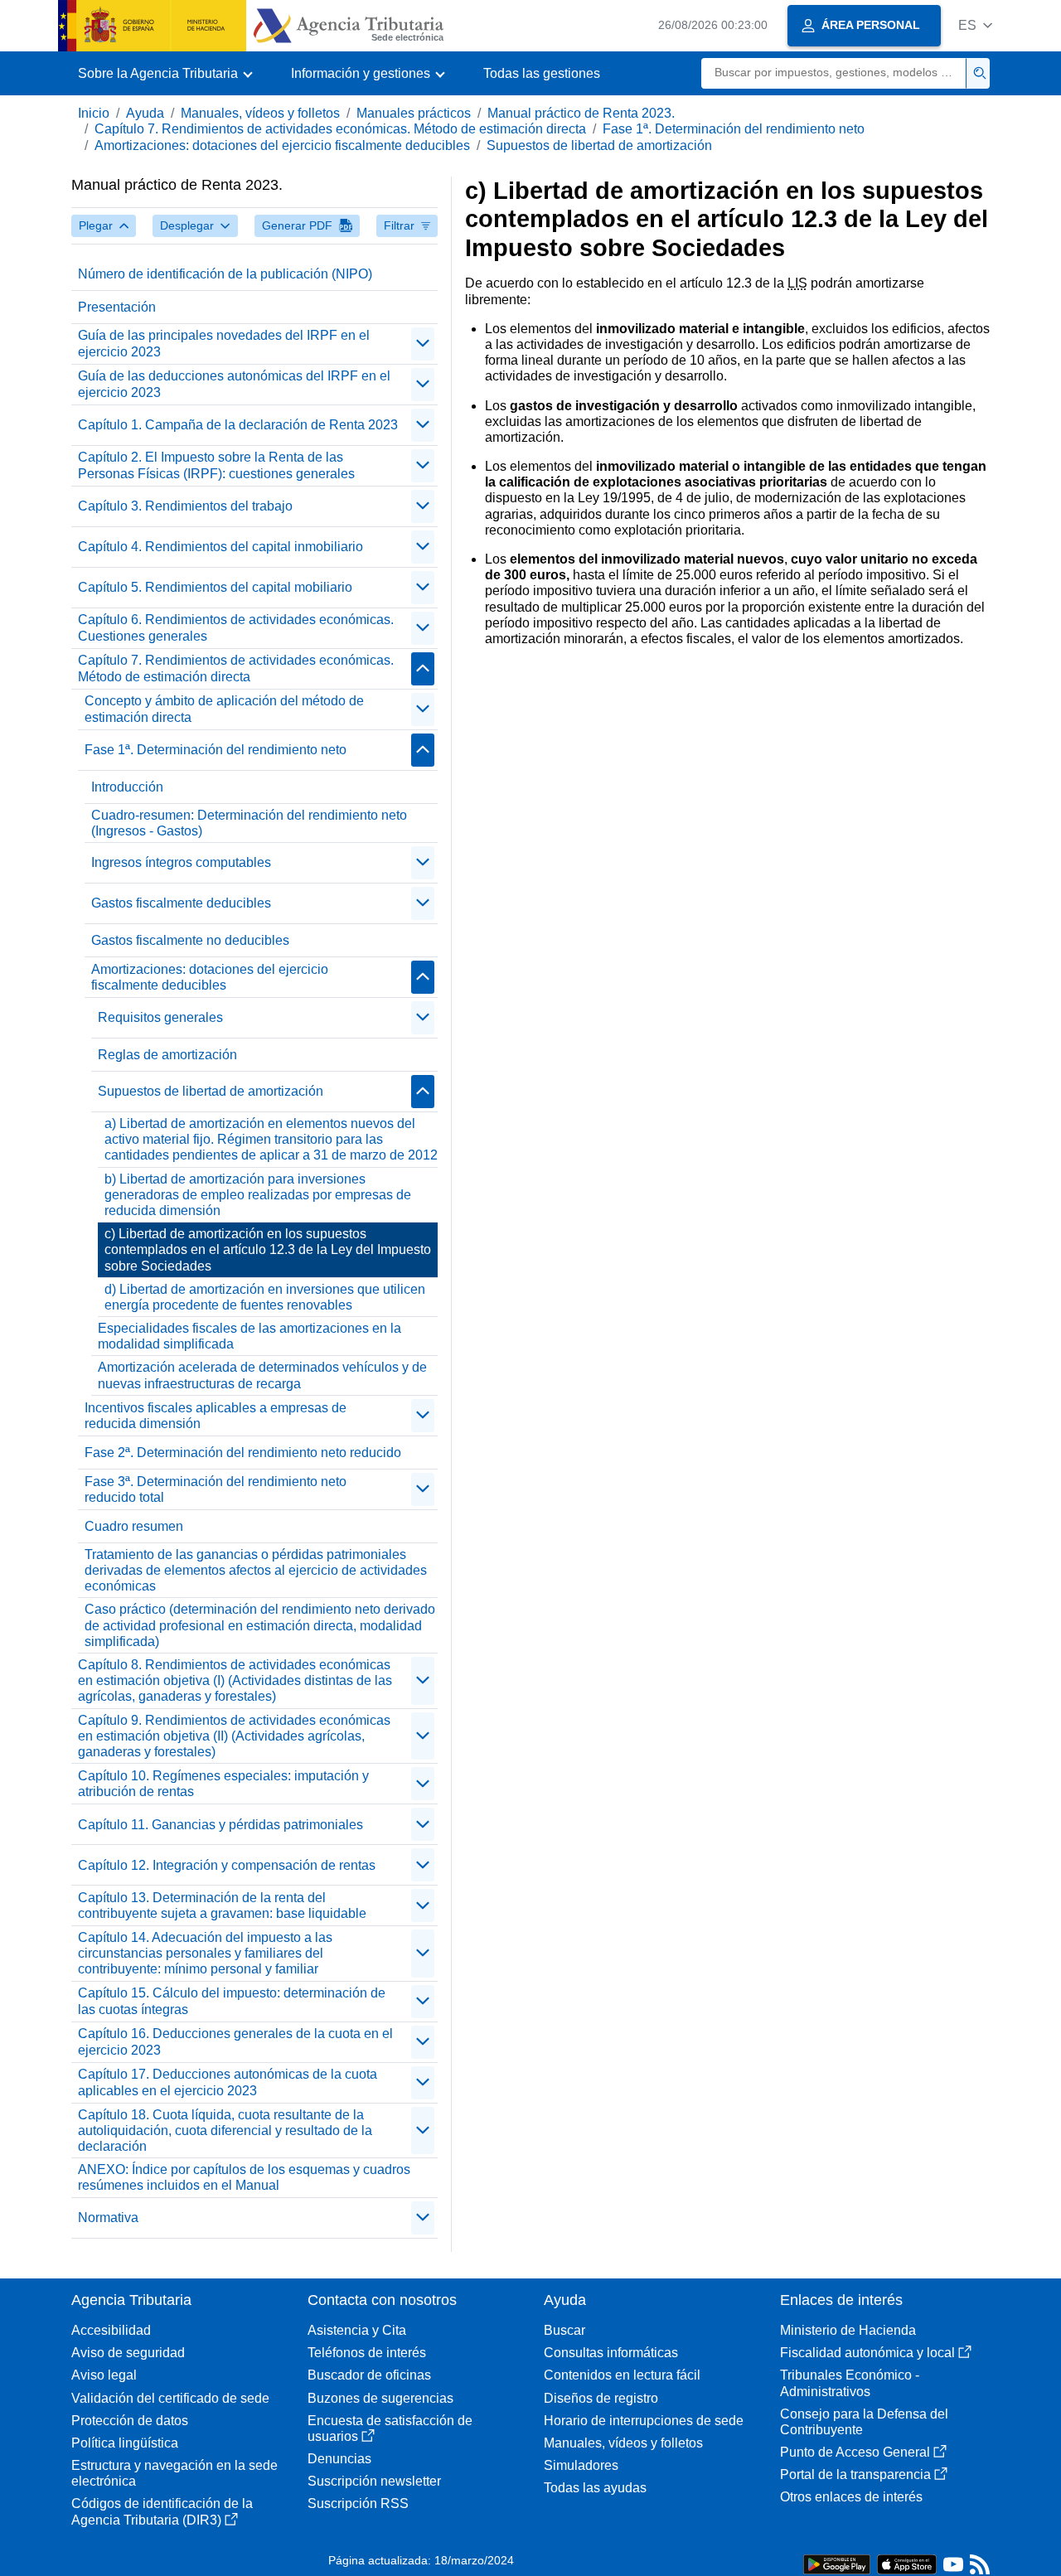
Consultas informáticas (611, 2353)
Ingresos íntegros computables (181, 862)
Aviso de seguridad (128, 2353)
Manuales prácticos (414, 113)
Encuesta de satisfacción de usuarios (390, 2428)
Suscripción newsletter (374, 2481)
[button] (975, 25)
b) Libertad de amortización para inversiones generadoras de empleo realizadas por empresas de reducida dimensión (258, 1195)
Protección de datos (130, 2421)
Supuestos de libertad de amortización (599, 145)
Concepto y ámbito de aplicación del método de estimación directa (224, 709)
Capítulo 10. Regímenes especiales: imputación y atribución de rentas (223, 1784)
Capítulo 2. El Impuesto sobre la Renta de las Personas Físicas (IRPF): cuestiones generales (216, 465)
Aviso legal (104, 2375)
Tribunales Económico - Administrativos (850, 2383)
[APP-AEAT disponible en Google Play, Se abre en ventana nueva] (837, 2563)
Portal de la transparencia (855, 2474)
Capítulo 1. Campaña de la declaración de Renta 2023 (238, 425)
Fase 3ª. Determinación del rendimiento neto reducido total (216, 1489)
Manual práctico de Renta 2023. (581, 113)
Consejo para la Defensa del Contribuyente (864, 2422)
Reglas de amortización (167, 1055)
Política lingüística (125, 2443)
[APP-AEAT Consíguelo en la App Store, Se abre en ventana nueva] (907, 2563)
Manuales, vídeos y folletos (260, 113)
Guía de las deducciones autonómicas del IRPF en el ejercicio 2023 (234, 384)
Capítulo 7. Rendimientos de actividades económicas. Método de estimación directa (340, 129)
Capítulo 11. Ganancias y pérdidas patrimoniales (220, 1825)
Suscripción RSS (358, 2503)
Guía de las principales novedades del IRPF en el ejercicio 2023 (224, 343)
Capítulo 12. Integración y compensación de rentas (227, 1865)
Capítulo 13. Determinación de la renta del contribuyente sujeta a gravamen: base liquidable (222, 1905)
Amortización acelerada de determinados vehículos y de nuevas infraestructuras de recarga (262, 1375)
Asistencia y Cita (357, 2330)
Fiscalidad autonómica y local (867, 2353)
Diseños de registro (601, 2398)
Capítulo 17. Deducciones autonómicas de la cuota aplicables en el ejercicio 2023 (228, 2082)
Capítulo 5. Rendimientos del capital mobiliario (215, 587)
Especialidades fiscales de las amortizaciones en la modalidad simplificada (250, 1336)
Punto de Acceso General (855, 2452)
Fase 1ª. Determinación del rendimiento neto (734, 129)
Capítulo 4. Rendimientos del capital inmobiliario (220, 547)
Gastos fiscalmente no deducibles (190, 940)
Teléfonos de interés (367, 2353)
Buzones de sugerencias (380, 2398)
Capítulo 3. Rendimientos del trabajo (185, 506)
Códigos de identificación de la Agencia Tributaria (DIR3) (162, 2511)
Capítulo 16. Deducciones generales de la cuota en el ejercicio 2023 (235, 2041)
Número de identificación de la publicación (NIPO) (225, 274)
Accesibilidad (111, 2330)
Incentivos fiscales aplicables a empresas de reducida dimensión (216, 1416)
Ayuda (145, 113)
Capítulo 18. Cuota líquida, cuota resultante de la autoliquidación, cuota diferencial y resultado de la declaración (225, 2131)
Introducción (127, 787)
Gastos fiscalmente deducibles (181, 903)
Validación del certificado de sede (170, 2398)
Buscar (564, 2330)
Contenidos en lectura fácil (622, 2375)
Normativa (108, 2218)
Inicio (94, 113)
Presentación (117, 307)
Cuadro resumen (134, 1526)
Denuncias (339, 2459)
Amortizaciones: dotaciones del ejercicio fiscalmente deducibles (282, 145)
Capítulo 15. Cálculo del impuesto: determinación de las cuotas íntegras (232, 2001)
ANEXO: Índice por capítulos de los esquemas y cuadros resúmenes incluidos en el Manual (244, 2177)
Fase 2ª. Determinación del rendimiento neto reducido (243, 1453)
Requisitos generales (160, 1017)
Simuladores (581, 2465)
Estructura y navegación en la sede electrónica (174, 2473)
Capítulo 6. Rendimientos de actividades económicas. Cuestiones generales (236, 627)
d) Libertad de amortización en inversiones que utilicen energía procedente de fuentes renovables (265, 1297)
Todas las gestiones (542, 73)
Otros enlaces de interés (851, 2497)
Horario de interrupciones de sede (644, 2421)
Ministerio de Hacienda (848, 2330)
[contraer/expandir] (423, 344)
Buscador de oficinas (369, 2375)
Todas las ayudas (595, 2488)
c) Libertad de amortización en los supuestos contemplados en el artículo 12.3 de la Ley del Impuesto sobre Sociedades (268, 1249)
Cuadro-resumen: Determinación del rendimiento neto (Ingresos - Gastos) (249, 823)
